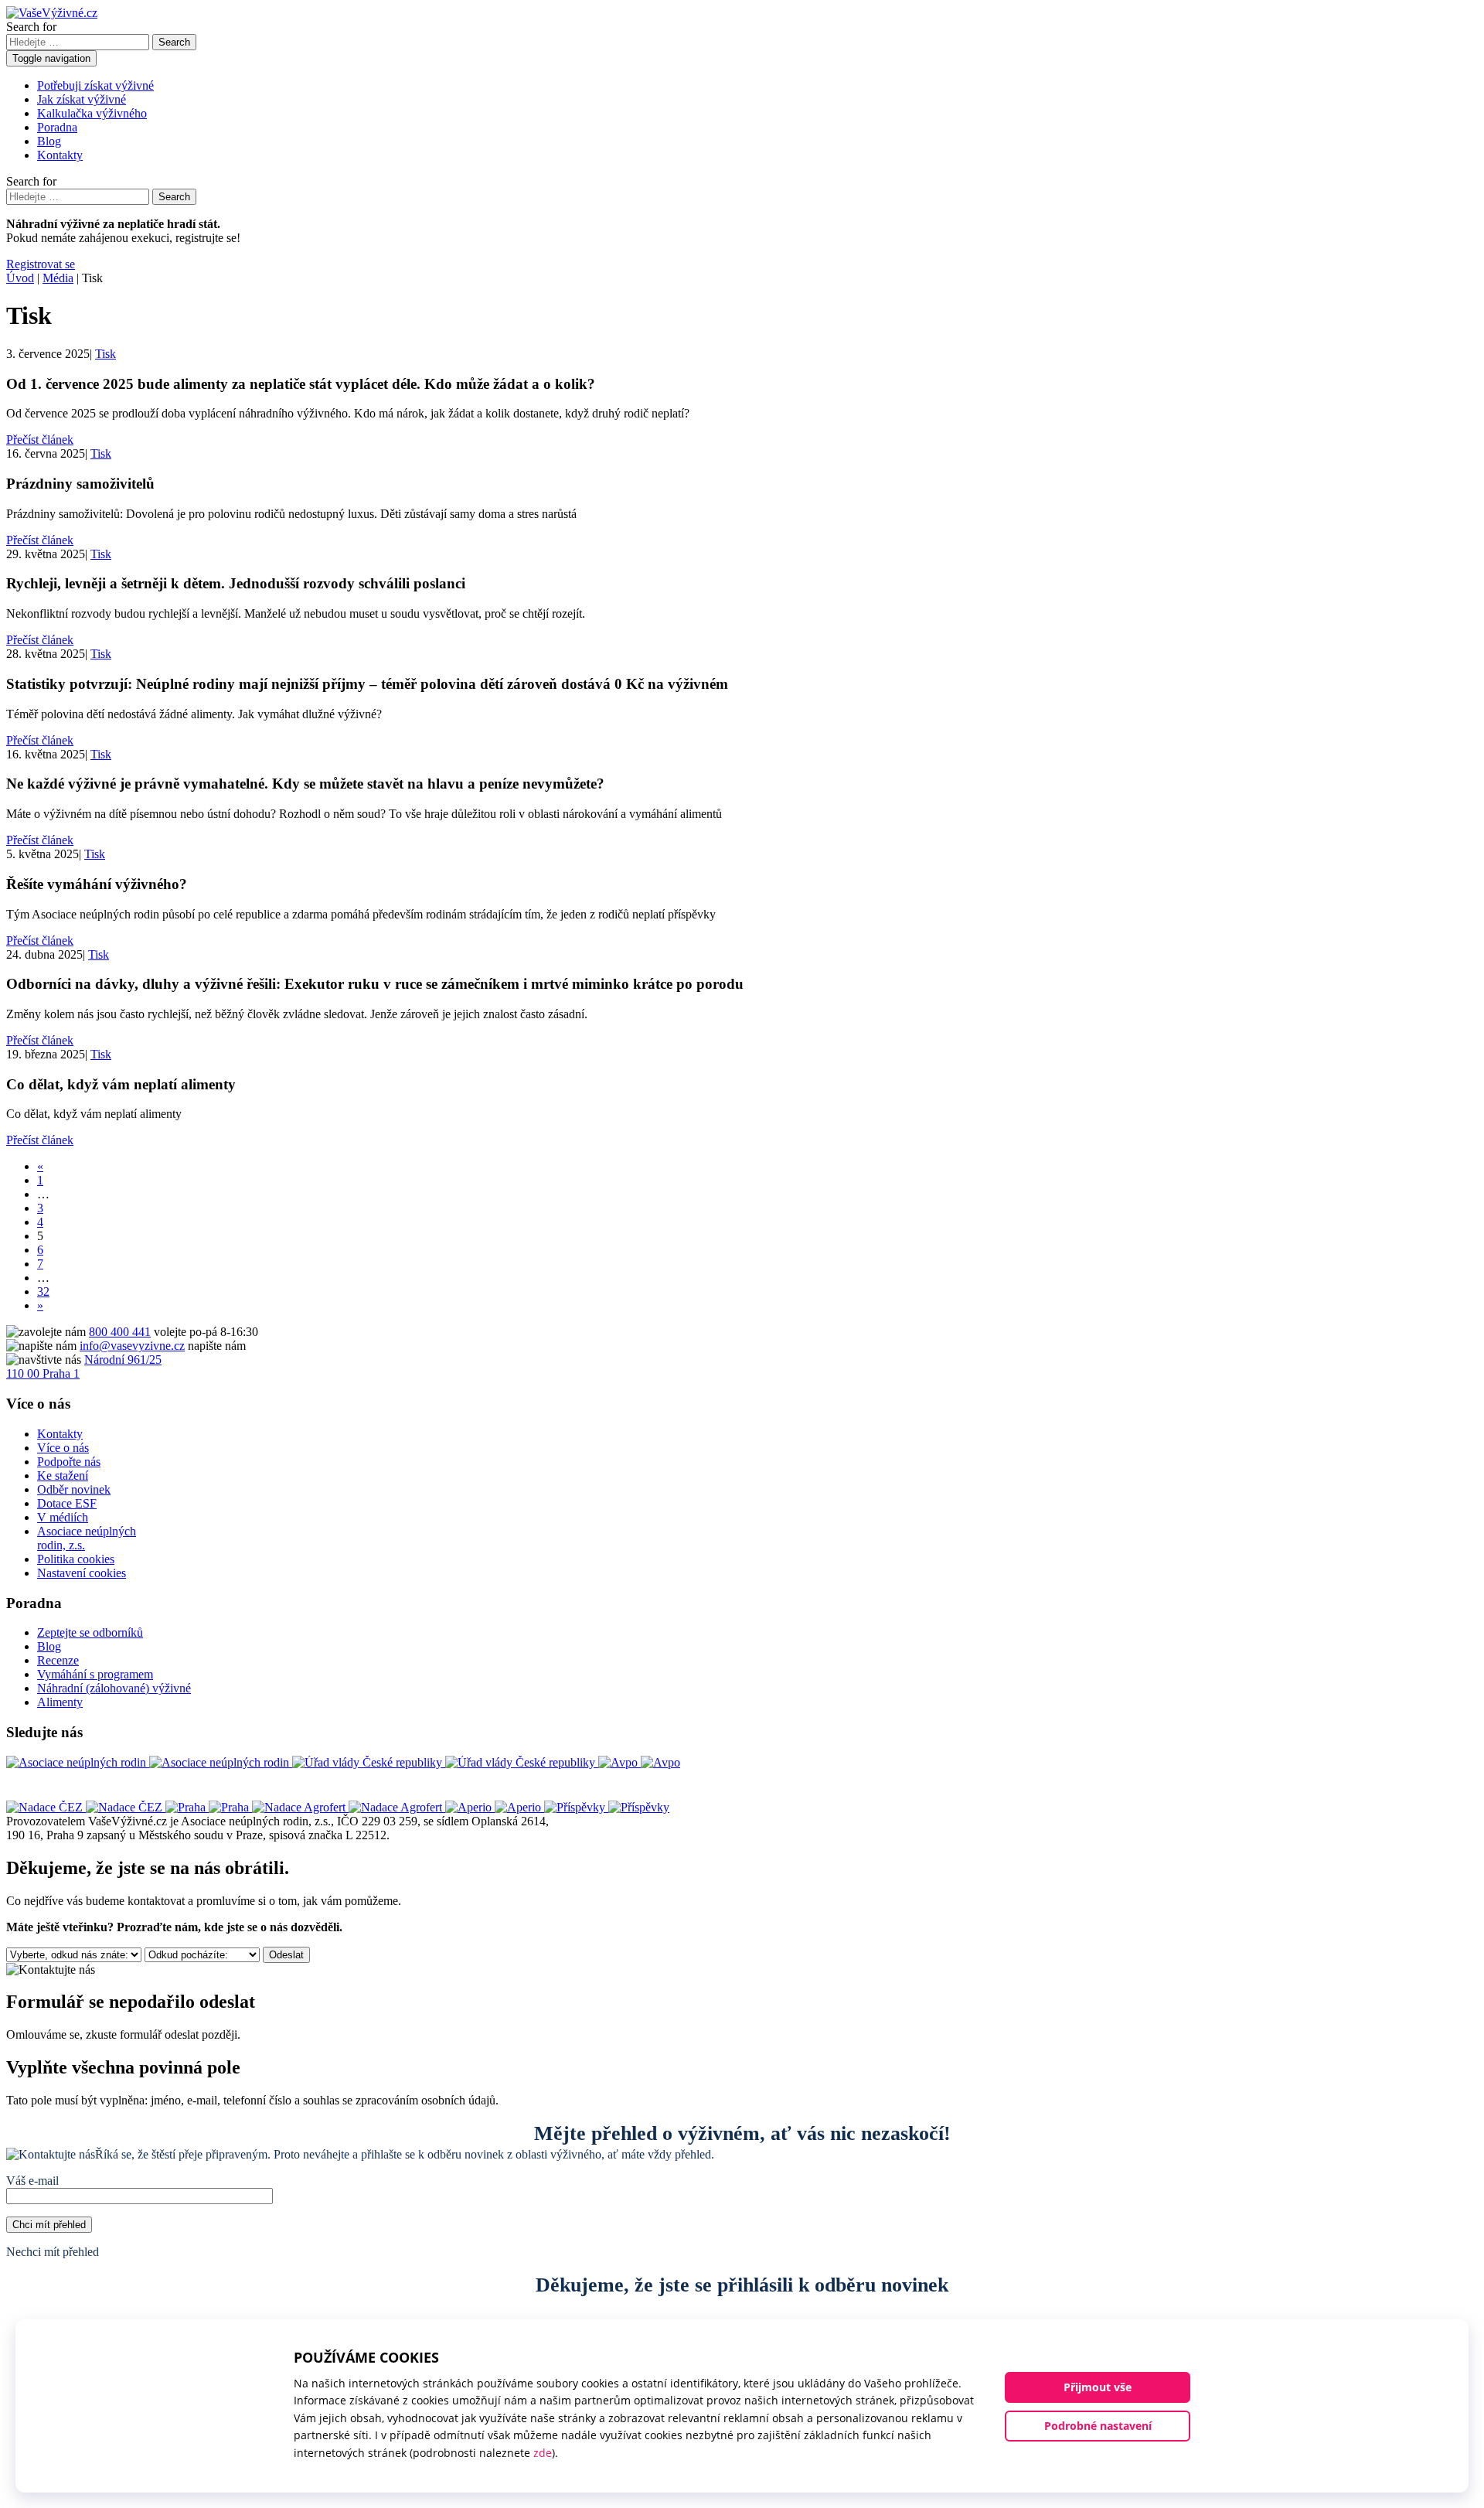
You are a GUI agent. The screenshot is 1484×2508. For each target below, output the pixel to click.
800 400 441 (120, 1332)
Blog (49, 141)
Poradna (57, 127)
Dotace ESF (67, 1503)
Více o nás (63, 1448)
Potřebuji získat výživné (95, 85)
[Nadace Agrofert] (349, 1807)
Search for (31, 27)
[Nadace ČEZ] (86, 1807)
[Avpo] (639, 1762)
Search (174, 42)
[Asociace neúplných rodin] (149, 1762)
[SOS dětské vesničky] (607, 1807)
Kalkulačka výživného (92, 113)
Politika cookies (76, 1559)
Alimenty (60, 1702)
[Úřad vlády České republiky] (445, 1762)
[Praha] (209, 1807)
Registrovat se (41, 264)
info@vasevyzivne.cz (132, 1346)
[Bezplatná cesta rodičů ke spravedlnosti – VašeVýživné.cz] (52, 13)
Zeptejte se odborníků (90, 1632)
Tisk (106, 354)
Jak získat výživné (82, 99)
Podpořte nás (69, 1462)
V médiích (63, 1517)
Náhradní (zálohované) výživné (114, 1688)
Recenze (58, 1660)
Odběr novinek (74, 1489)
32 (43, 1291)
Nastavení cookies (82, 1573)
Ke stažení (63, 1475)
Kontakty (60, 155)
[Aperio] (495, 1807)
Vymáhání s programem (95, 1674)
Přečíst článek (40, 440)
